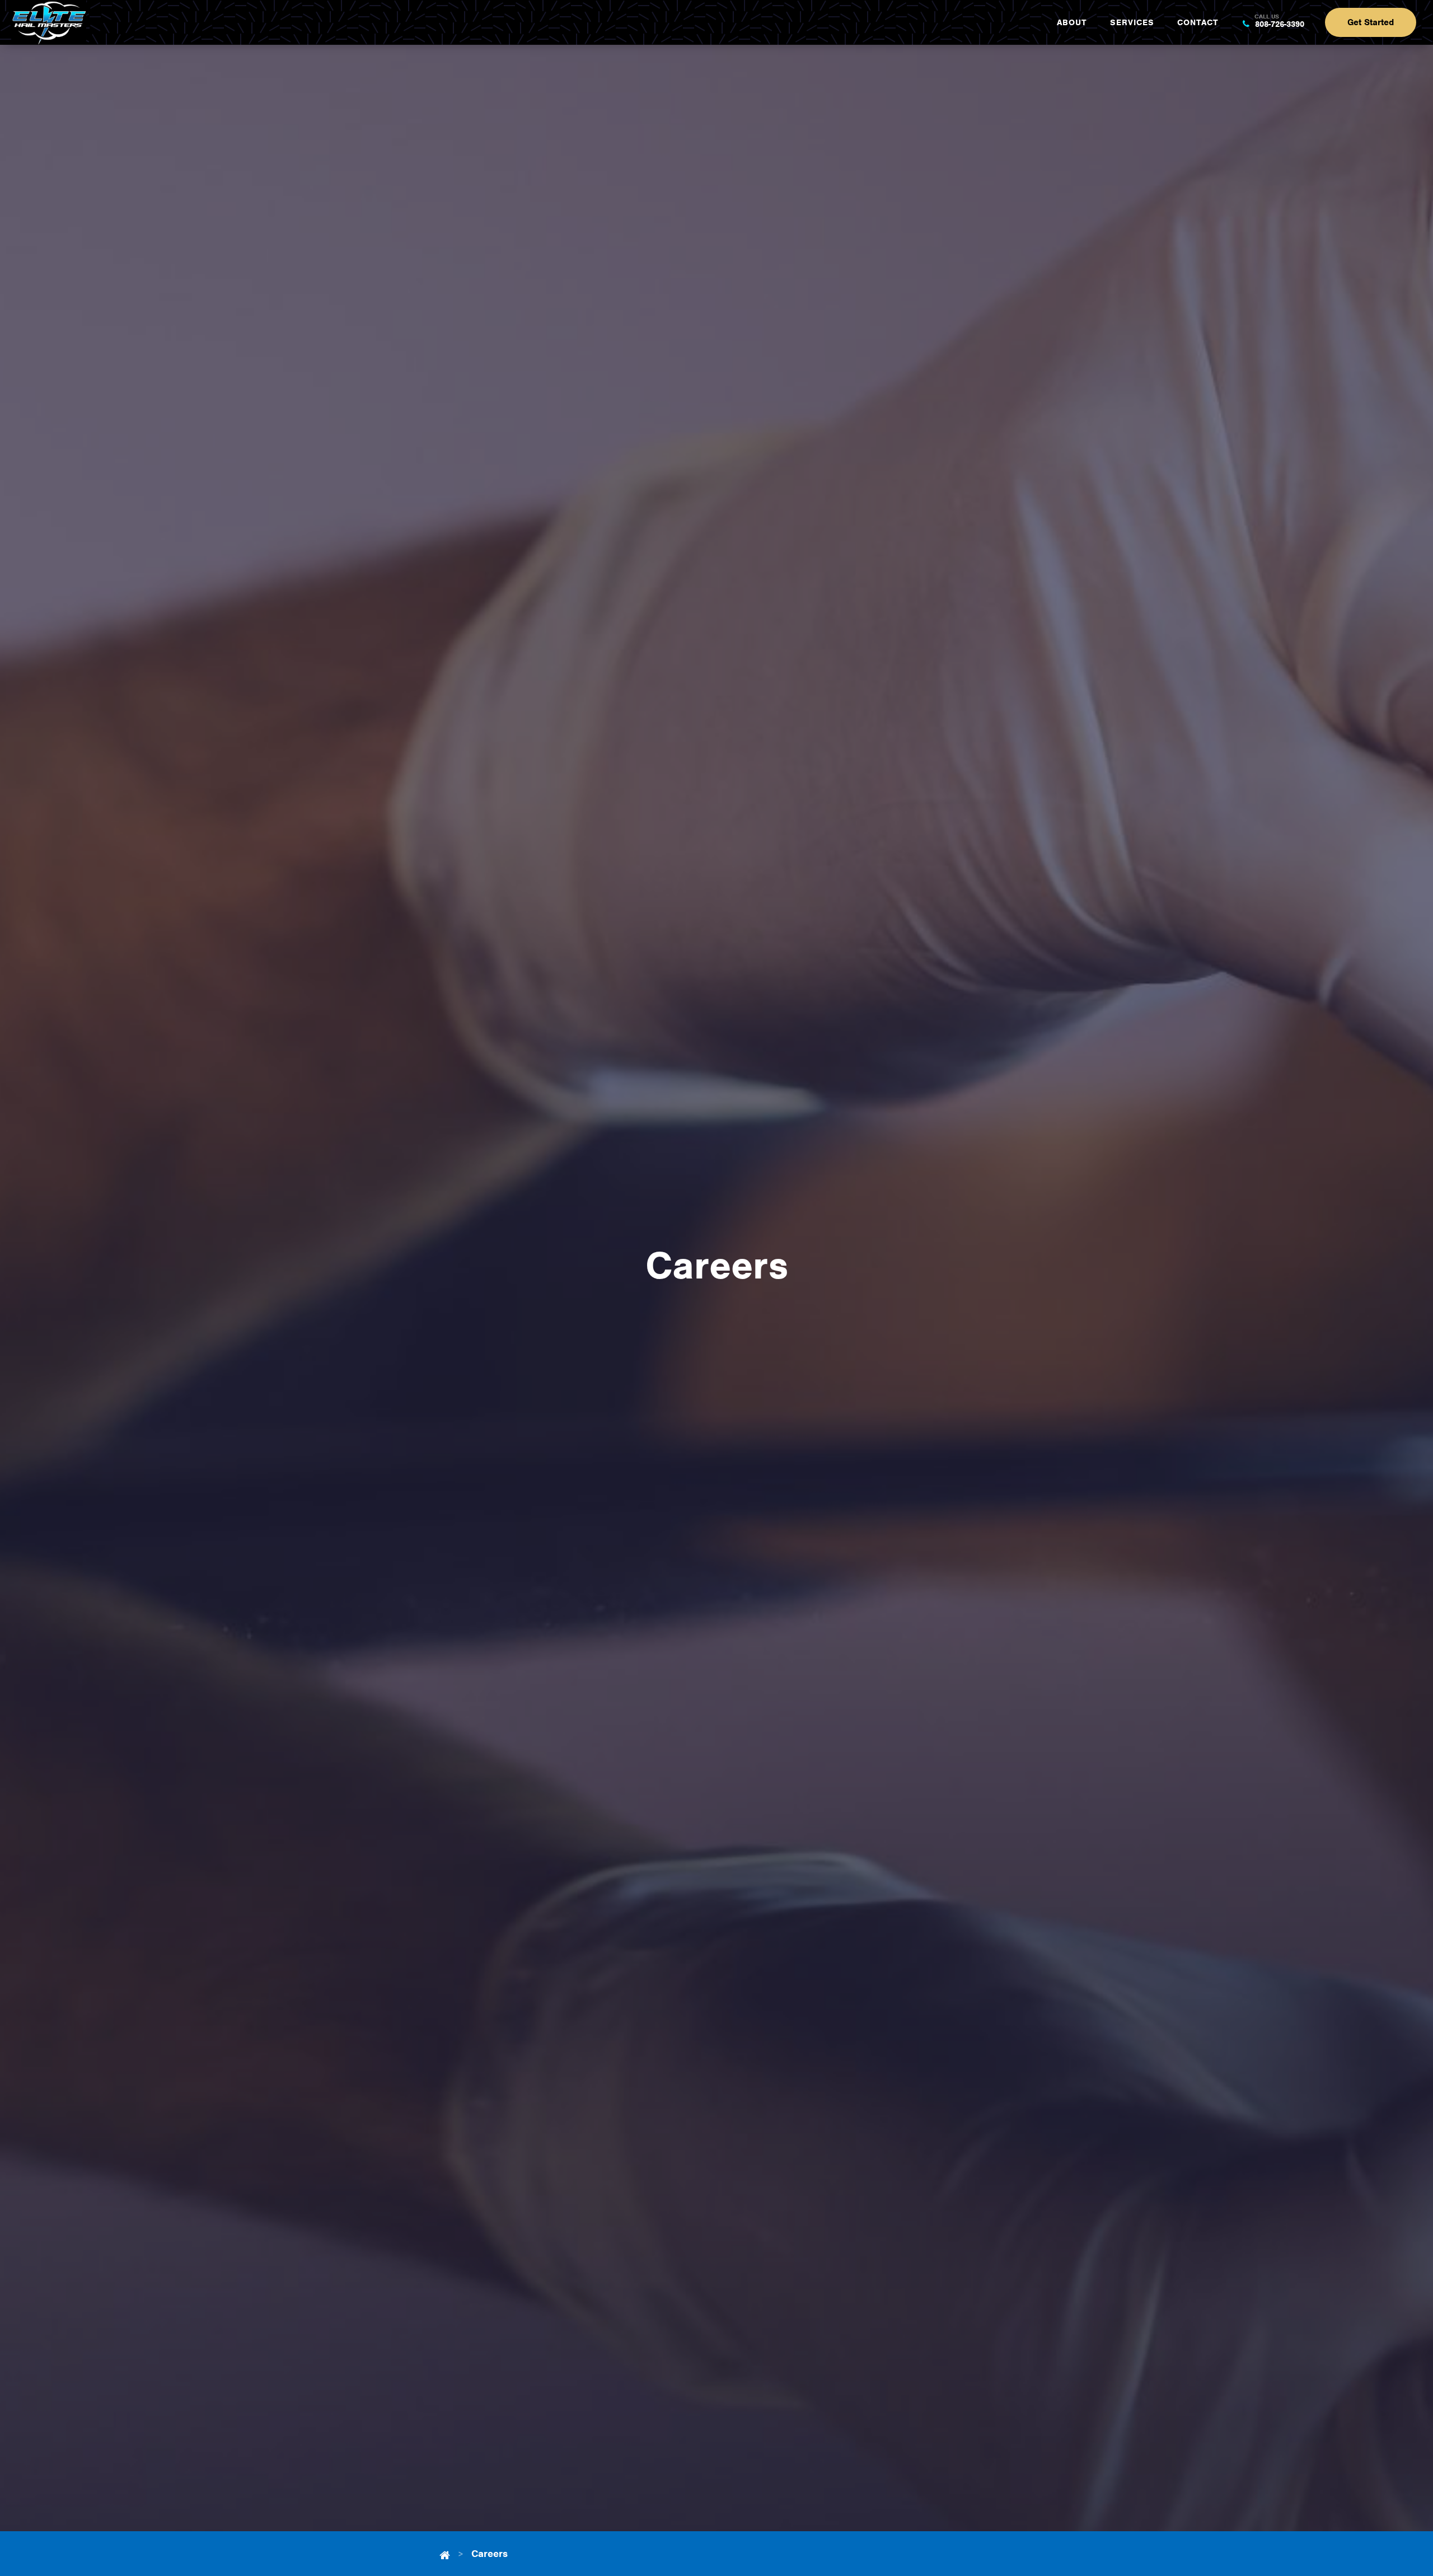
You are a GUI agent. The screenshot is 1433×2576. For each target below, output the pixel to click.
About (1072, 22)
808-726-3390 (1278, 23)
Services (1132, 22)
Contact (1198, 22)
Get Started (1371, 22)
